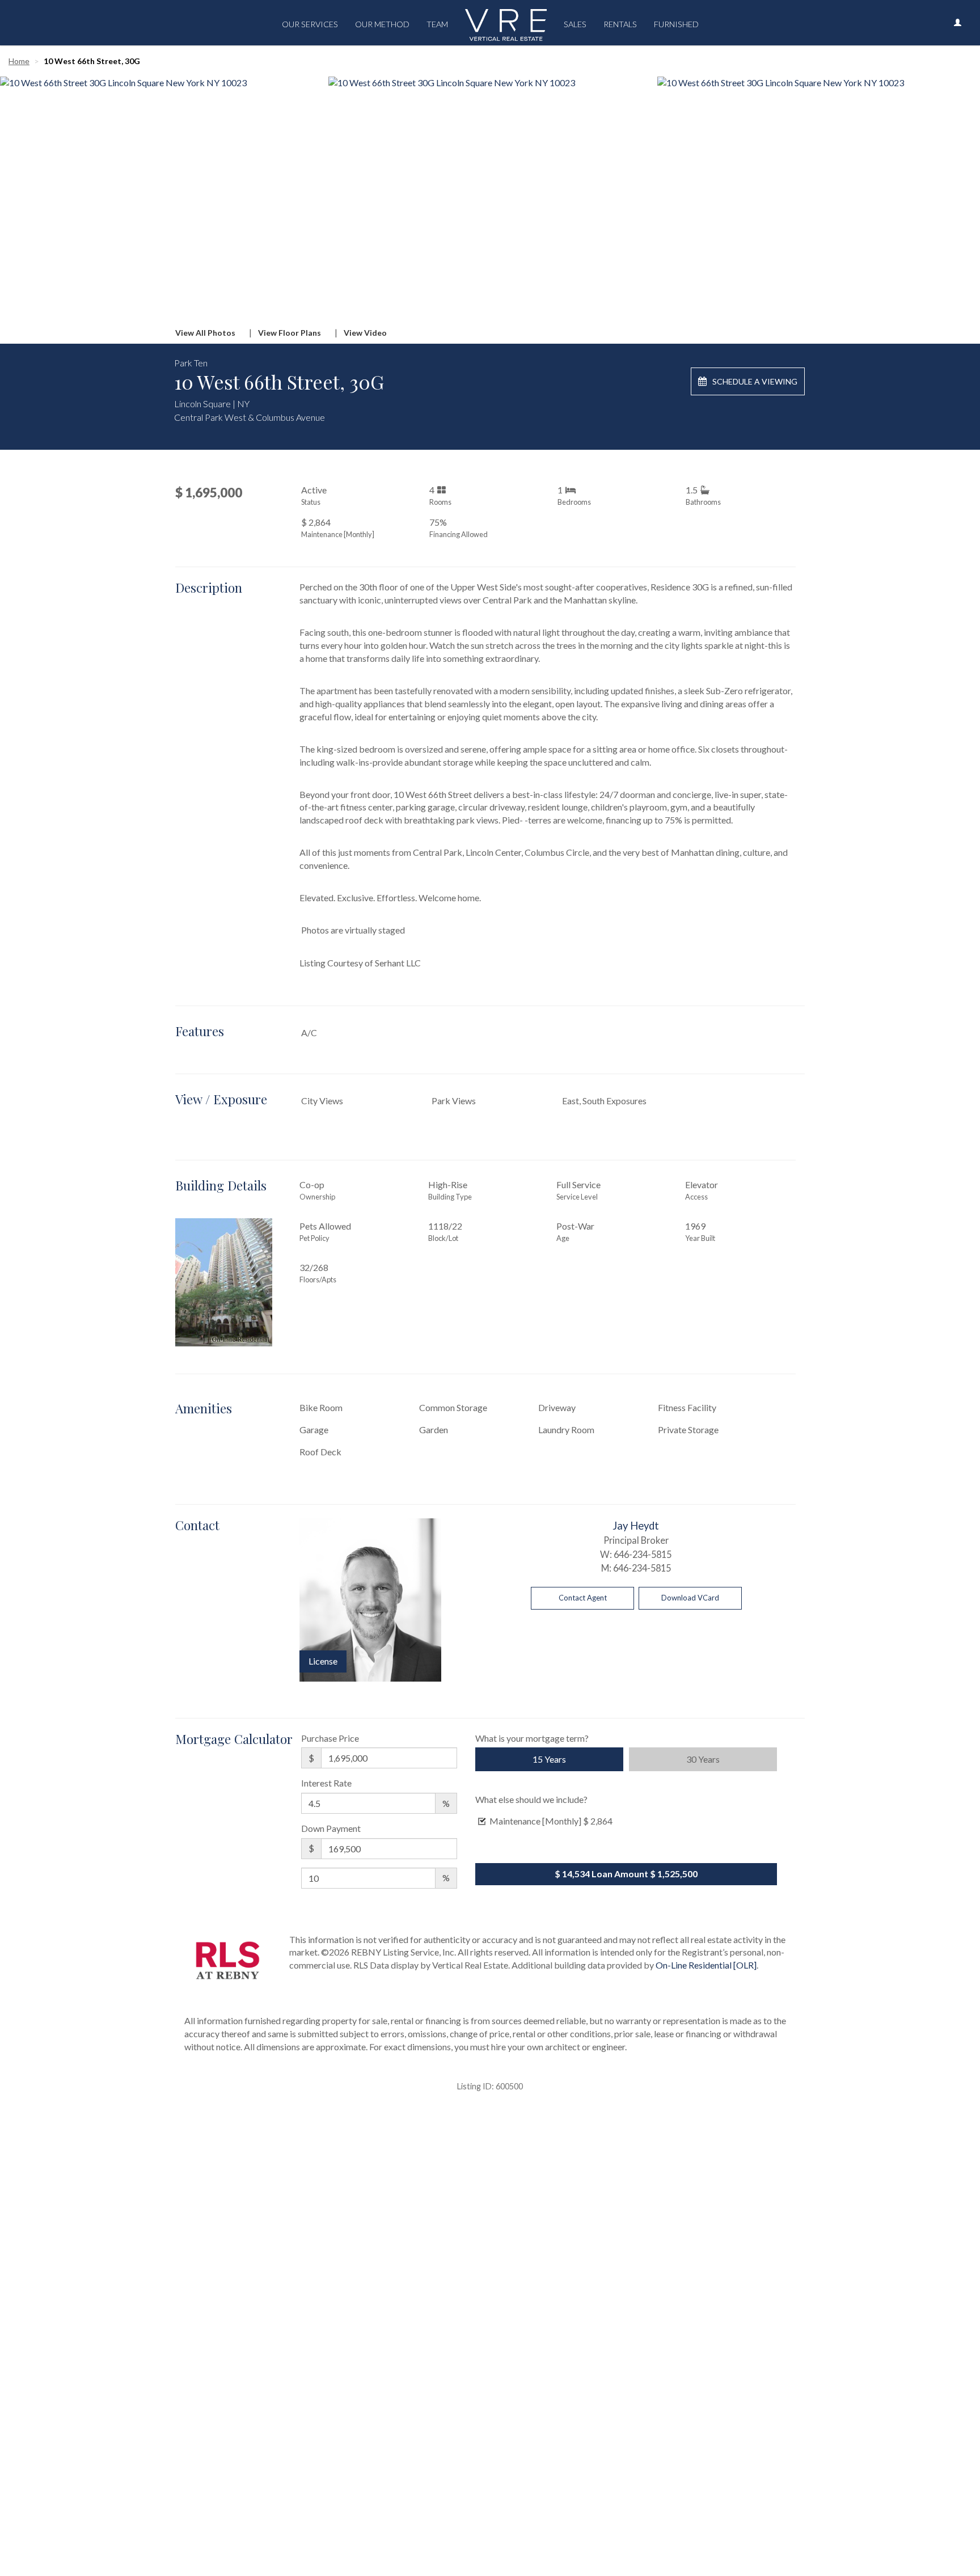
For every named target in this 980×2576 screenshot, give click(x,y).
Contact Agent (583, 1598)
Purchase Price (330, 1738)
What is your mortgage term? (532, 1738)
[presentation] (29, 192)
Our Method (382, 24)
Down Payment (331, 1828)
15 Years (549, 1759)
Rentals (620, 24)
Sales (575, 24)
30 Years (703, 1759)
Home (19, 61)
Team (437, 24)
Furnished (676, 24)
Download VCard (690, 1598)
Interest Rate (326, 1783)
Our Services (310, 24)
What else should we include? (531, 1799)
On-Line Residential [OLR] (706, 1965)
